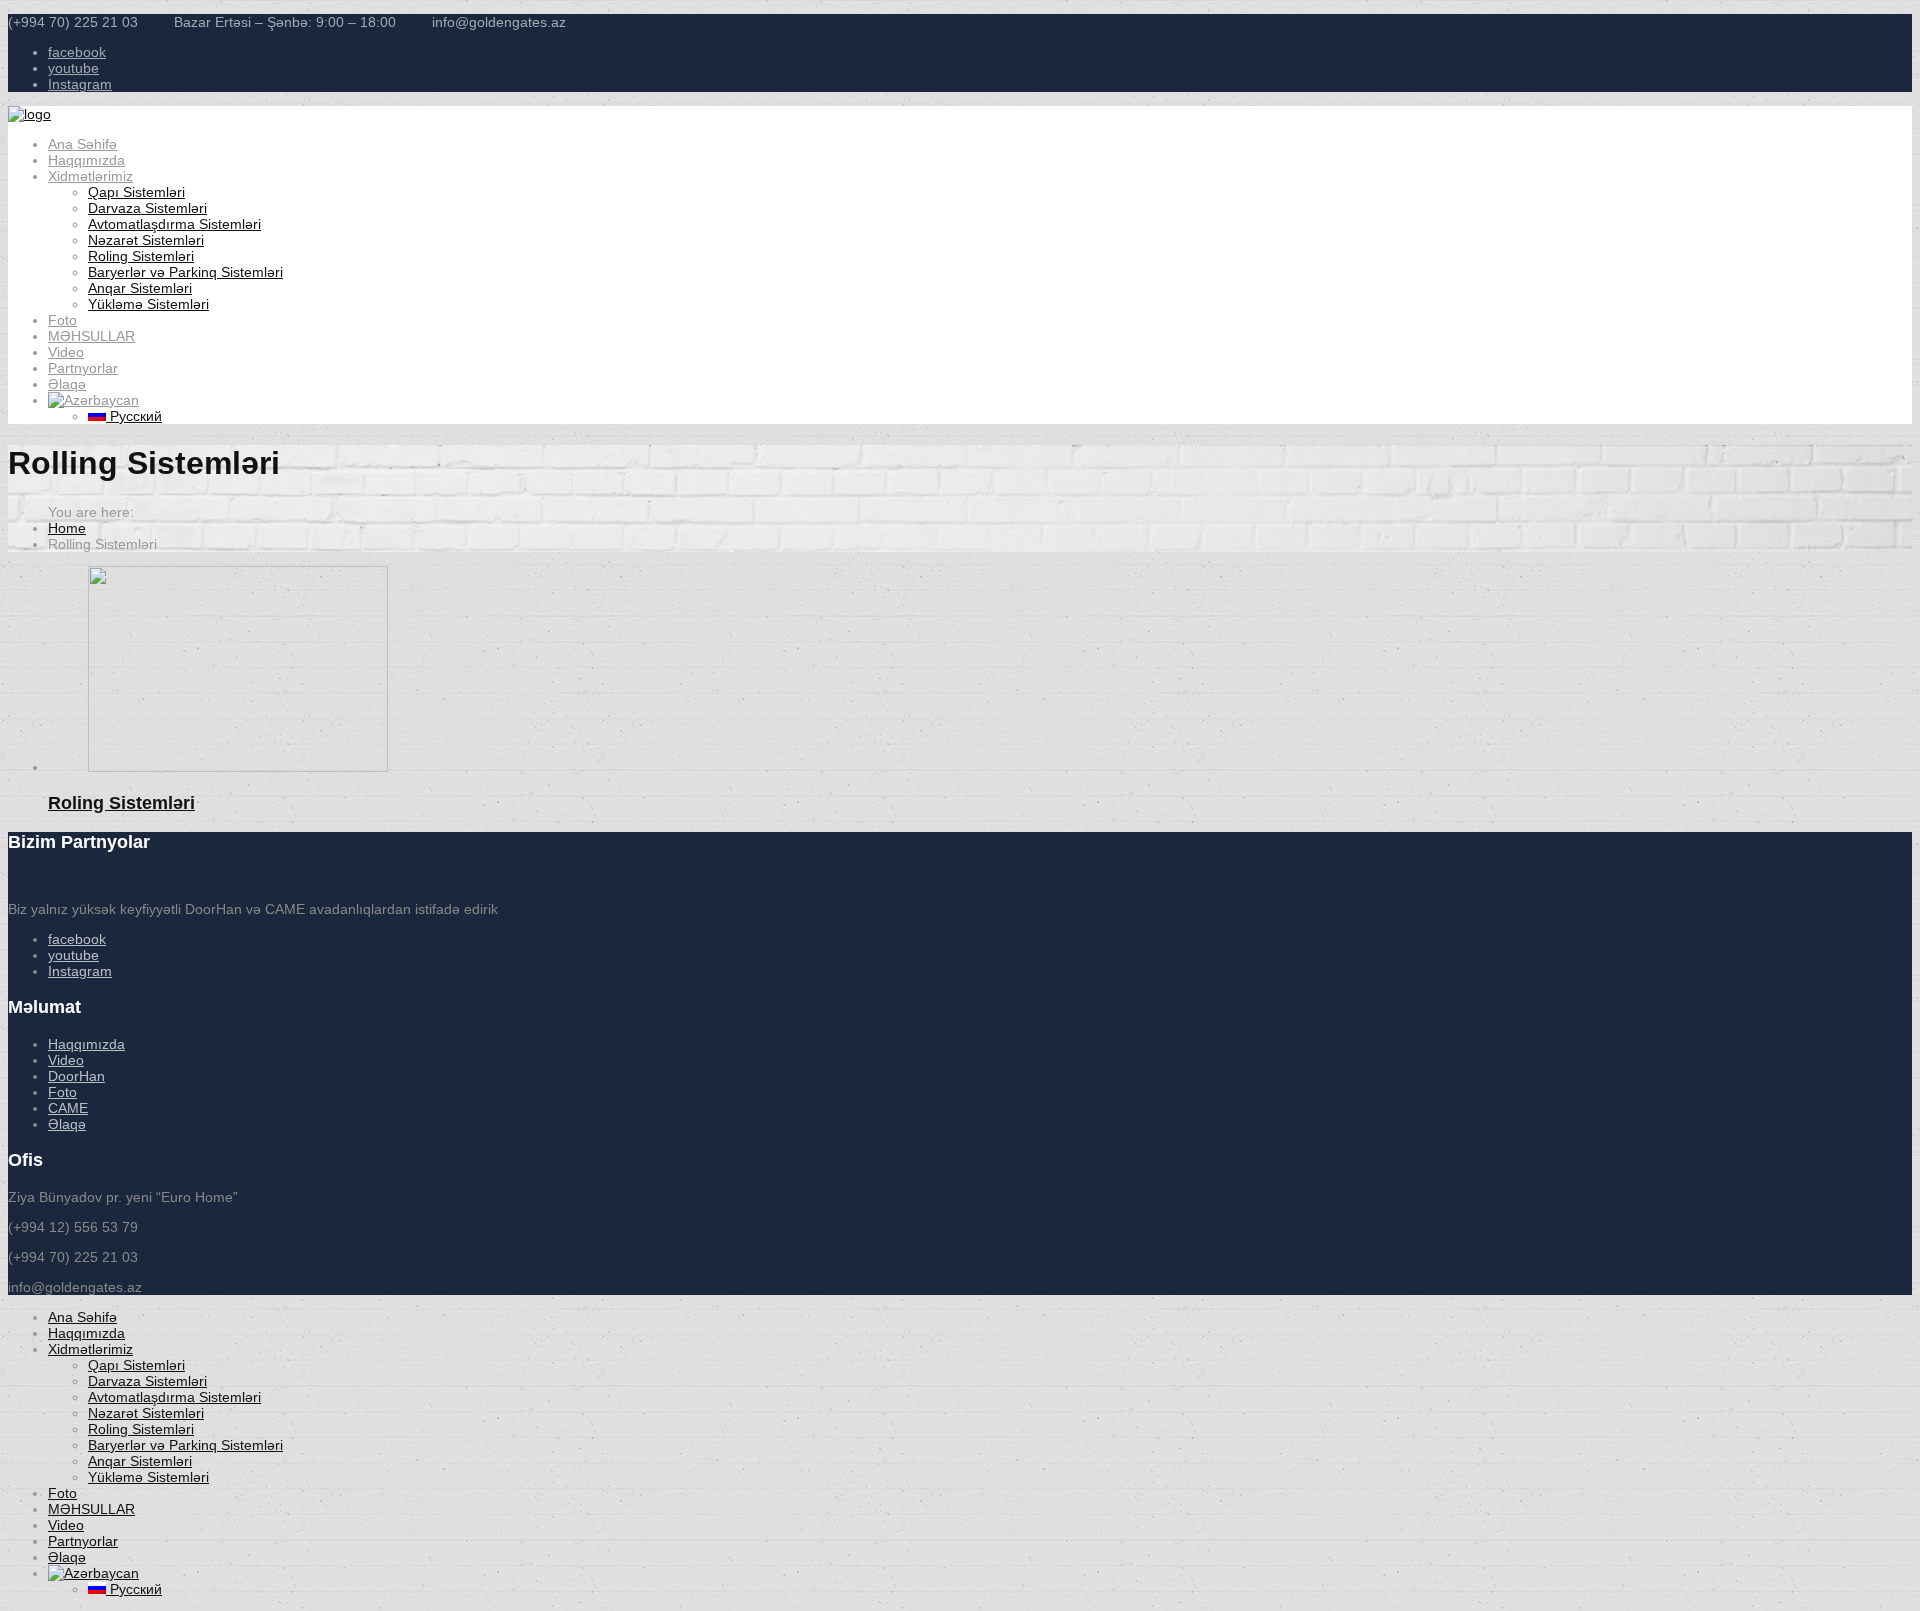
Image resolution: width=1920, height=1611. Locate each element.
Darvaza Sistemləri (147, 208)
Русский (134, 416)
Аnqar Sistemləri (140, 288)
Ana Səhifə (82, 144)
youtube (73, 68)
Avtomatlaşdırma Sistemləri (174, 224)
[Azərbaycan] (93, 400)
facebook (77, 52)
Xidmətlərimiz (90, 176)
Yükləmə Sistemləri (148, 304)
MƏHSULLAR (91, 336)
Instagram (80, 84)
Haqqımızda (86, 160)
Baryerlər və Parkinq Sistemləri (185, 272)
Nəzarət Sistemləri (146, 240)
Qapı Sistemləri (136, 192)
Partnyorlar (83, 368)
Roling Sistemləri (141, 256)
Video (66, 352)
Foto (62, 320)
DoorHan (76, 1076)
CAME (68, 1108)
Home (67, 528)
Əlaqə (67, 384)
